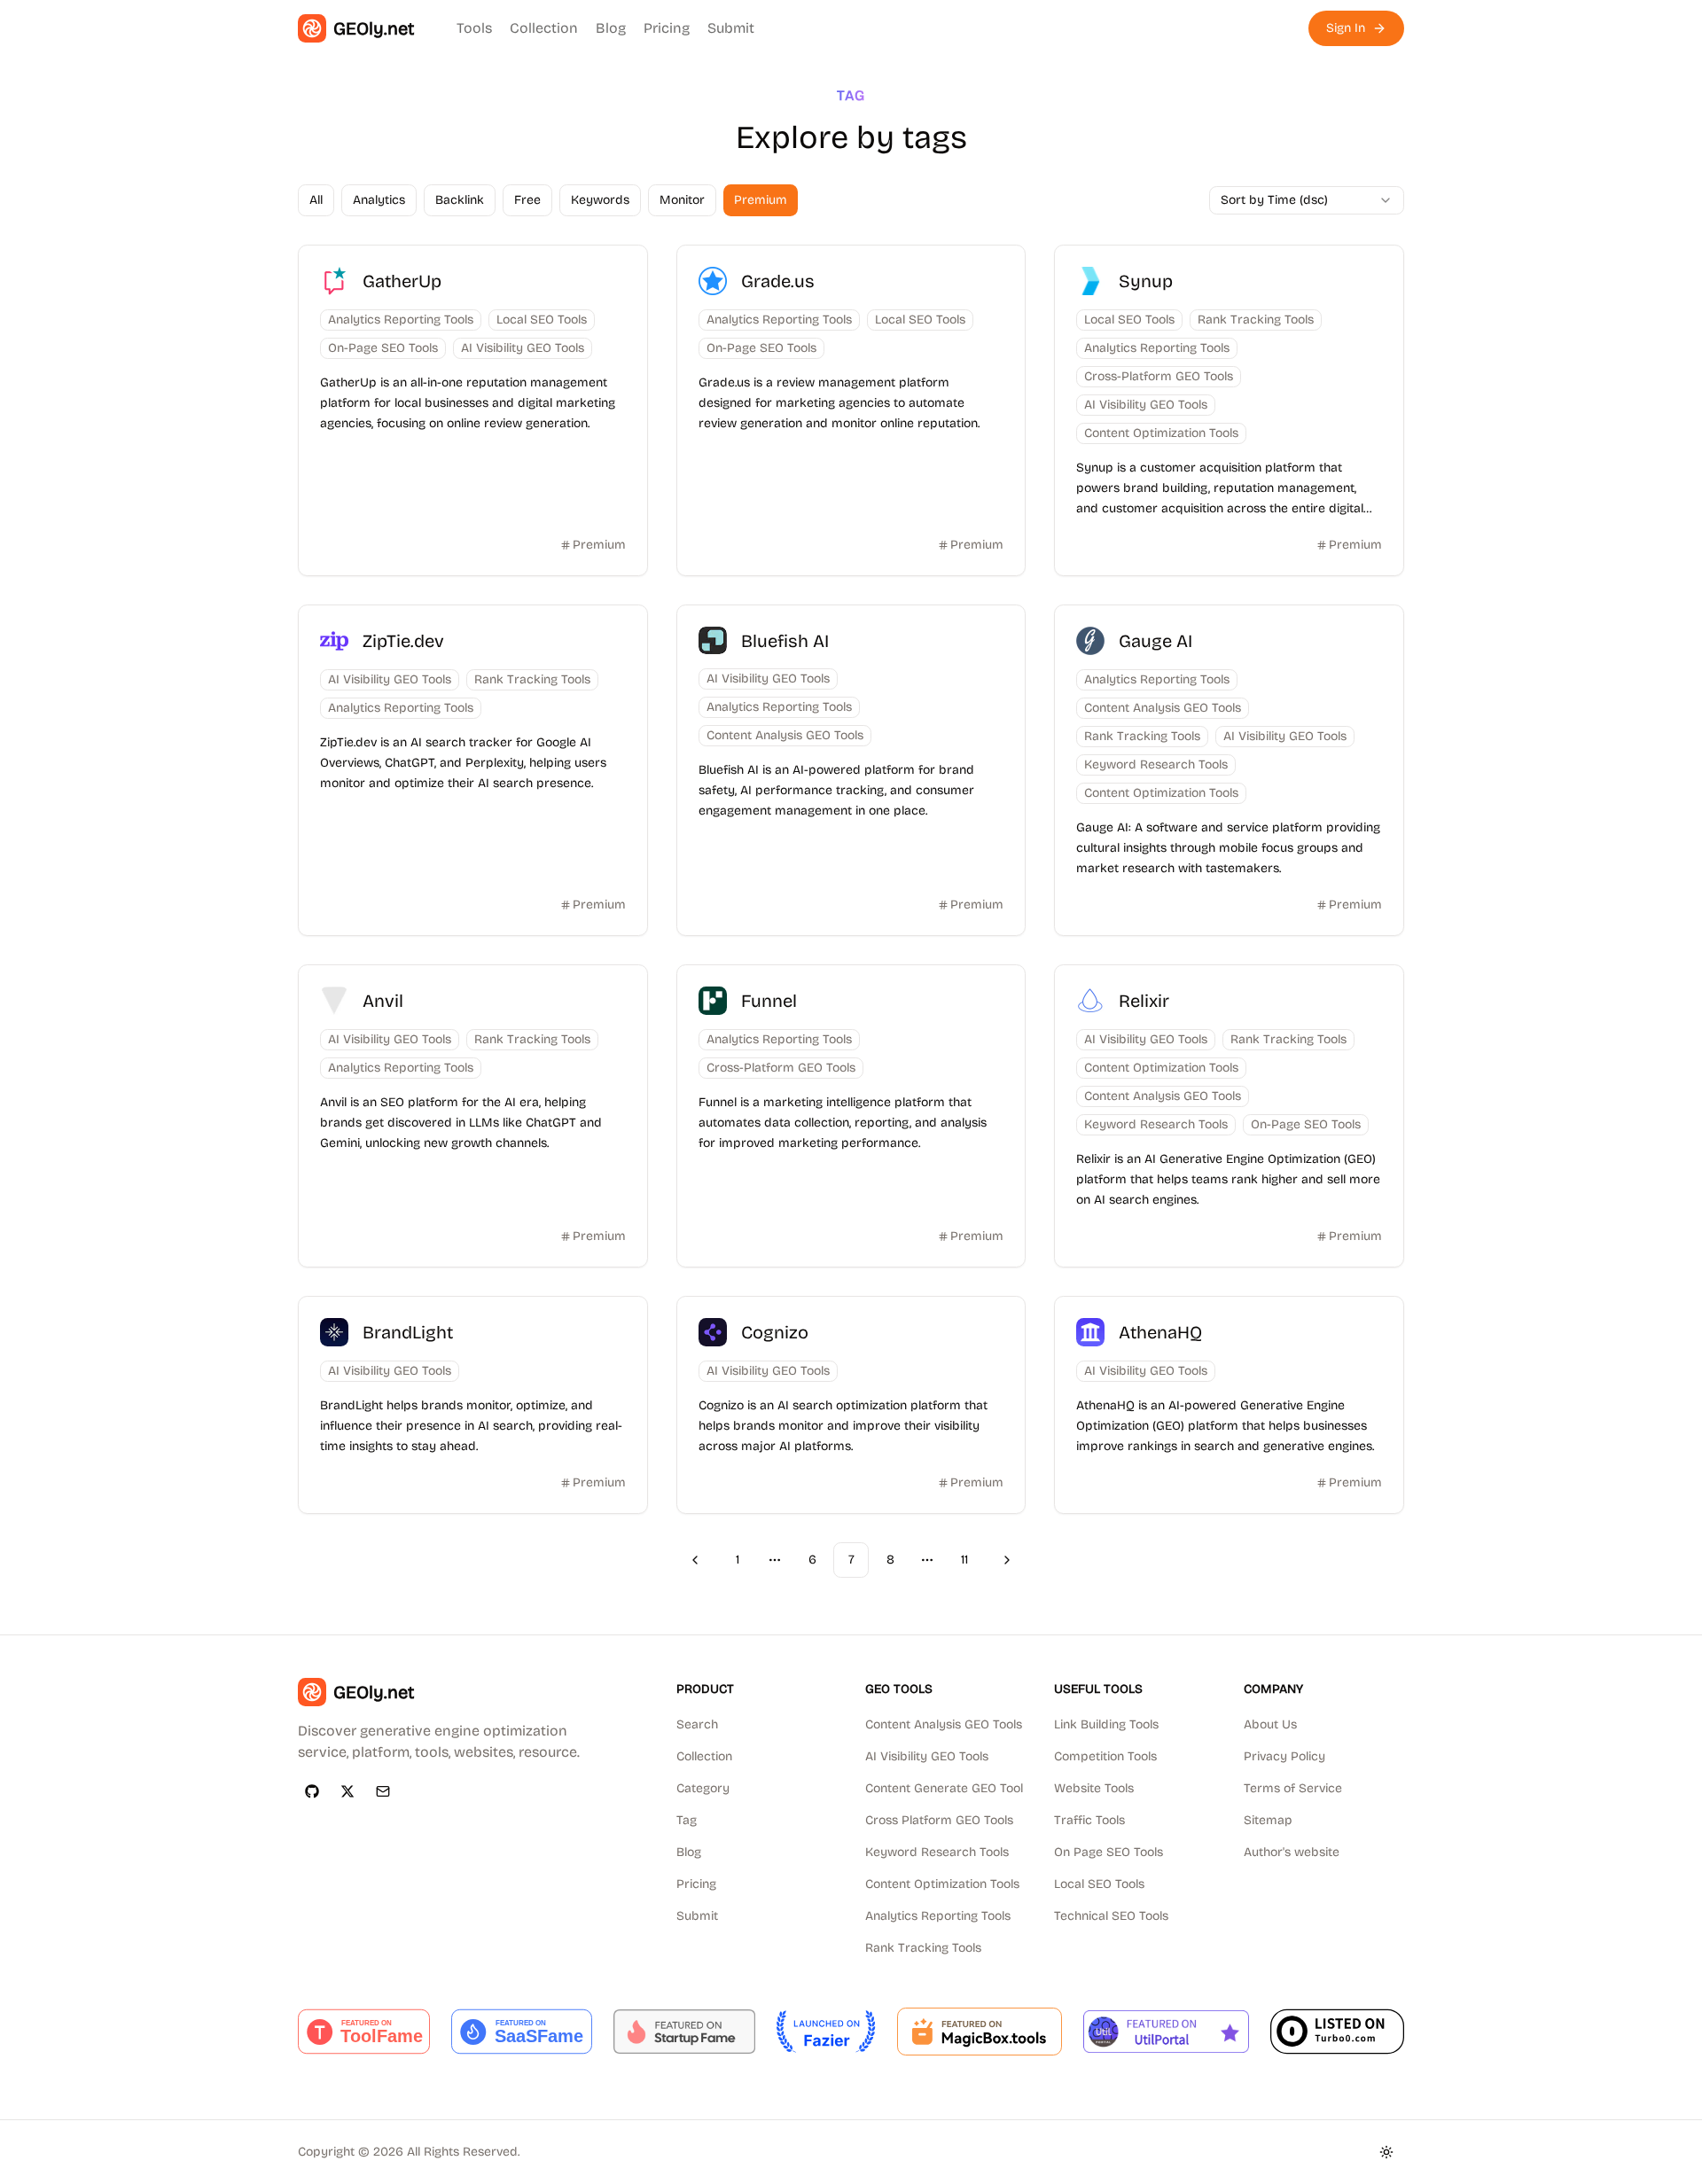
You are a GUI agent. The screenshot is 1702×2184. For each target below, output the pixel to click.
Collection (544, 28)
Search (697, 1724)
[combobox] (1307, 200)
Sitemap (1268, 1820)
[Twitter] (347, 1791)
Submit (731, 28)
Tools (474, 28)
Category (703, 1788)
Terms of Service (1293, 1788)
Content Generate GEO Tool (944, 1788)
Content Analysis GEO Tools (944, 1724)
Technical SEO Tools (1111, 1916)
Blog (611, 28)
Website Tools (1094, 1788)
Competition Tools (1105, 1756)
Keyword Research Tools (937, 1852)
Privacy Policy (1284, 1756)
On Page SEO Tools (1109, 1852)
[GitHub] (312, 1791)
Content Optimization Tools (942, 1884)
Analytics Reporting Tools (938, 1916)
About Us (1270, 1724)
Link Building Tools (1106, 1724)
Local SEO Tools (1099, 1884)
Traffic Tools (1089, 1820)
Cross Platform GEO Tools (939, 1820)
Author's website (1292, 1852)
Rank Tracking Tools (923, 1948)
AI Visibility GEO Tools (927, 1756)
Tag (687, 1820)
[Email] (383, 1791)
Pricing (667, 28)
